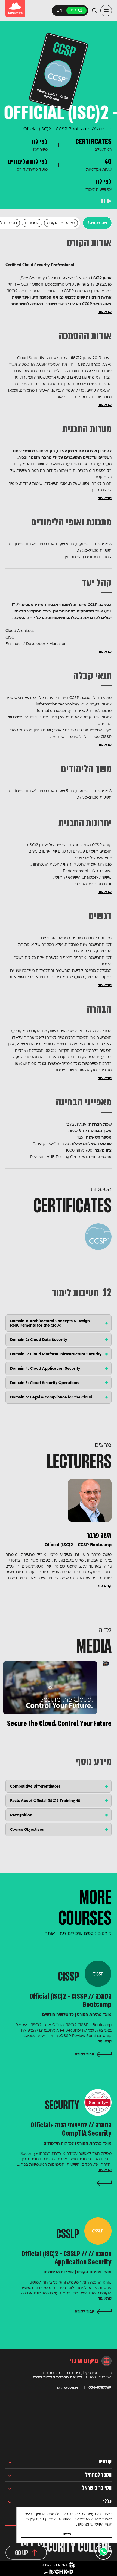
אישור (67, 2534)
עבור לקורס (84, 2054)
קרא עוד (105, 312)
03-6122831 (76, 11)
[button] (106, 11)
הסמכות (32, 223)
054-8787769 (100, 2388)
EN (60, 11)
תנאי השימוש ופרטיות (94, 2525)
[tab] (59, 1323)
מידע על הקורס (61, 223)
